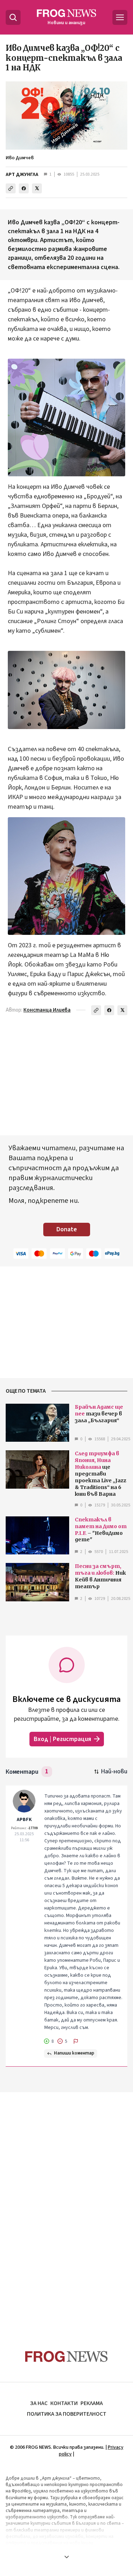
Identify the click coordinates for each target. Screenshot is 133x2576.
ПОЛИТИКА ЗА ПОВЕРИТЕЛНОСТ (67, 2414)
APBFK (24, 1820)
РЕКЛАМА (92, 2403)
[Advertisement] (67, 2207)
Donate (67, 1229)
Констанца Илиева (47, 1010)
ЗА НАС (39, 2403)
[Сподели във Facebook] (24, 188)
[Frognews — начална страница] (66, 2357)
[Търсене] (13, 17)
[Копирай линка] (11, 188)
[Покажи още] (66, 2557)
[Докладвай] (76, 2041)
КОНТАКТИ (64, 2403)
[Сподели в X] (37, 188)
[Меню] (120, 17)
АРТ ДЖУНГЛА (22, 175)
